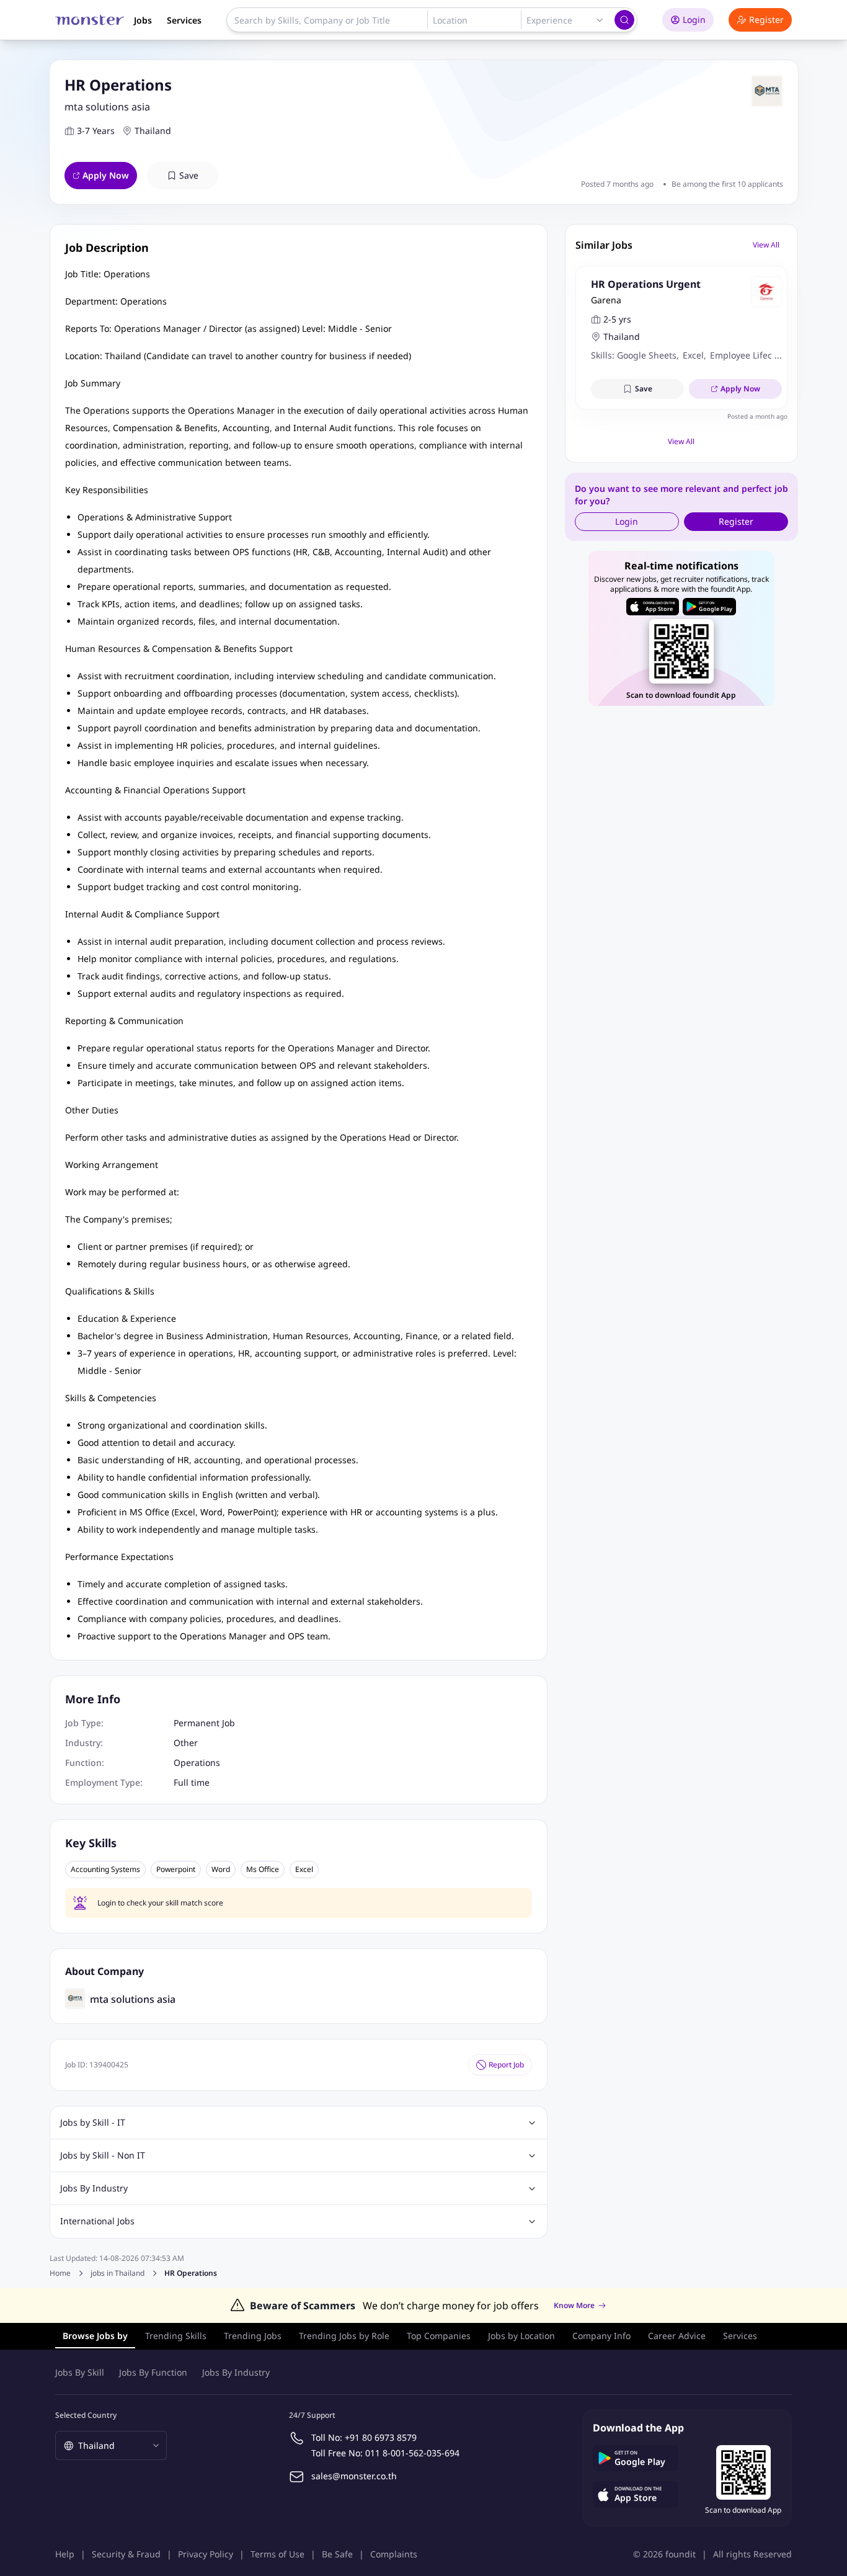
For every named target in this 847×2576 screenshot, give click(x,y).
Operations (197, 1763)
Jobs (143, 20)
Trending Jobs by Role (344, 2336)
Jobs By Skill (80, 2372)
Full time (192, 1782)
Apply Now (106, 175)
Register (766, 20)
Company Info (601, 2336)
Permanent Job (204, 1723)
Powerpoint (176, 1870)
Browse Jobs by (95, 2336)
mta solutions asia (107, 107)
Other (186, 1743)
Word (221, 1870)
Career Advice (677, 2336)
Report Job (506, 2065)
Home (60, 2273)
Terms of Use (277, 2554)
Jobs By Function (153, 2372)
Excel (304, 1870)
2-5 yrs (617, 319)
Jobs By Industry (236, 2372)
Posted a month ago (757, 416)
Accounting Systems (105, 1870)
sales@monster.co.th (354, 2476)
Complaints (394, 2554)
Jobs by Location (521, 2336)
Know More (574, 2306)
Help (65, 2554)
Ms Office (263, 1870)
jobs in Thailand (118, 2273)
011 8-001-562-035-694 (412, 2453)
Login (694, 20)
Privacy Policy (206, 2554)
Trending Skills (176, 2336)
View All (766, 245)
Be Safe (337, 2554)
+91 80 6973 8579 (381, 2437)
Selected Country (86, 2415)
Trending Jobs (253, 2336)
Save (189, 175)
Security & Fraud (126, 2554)
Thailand (153, 131)
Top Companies (439, 2336)
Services (184, 20)
